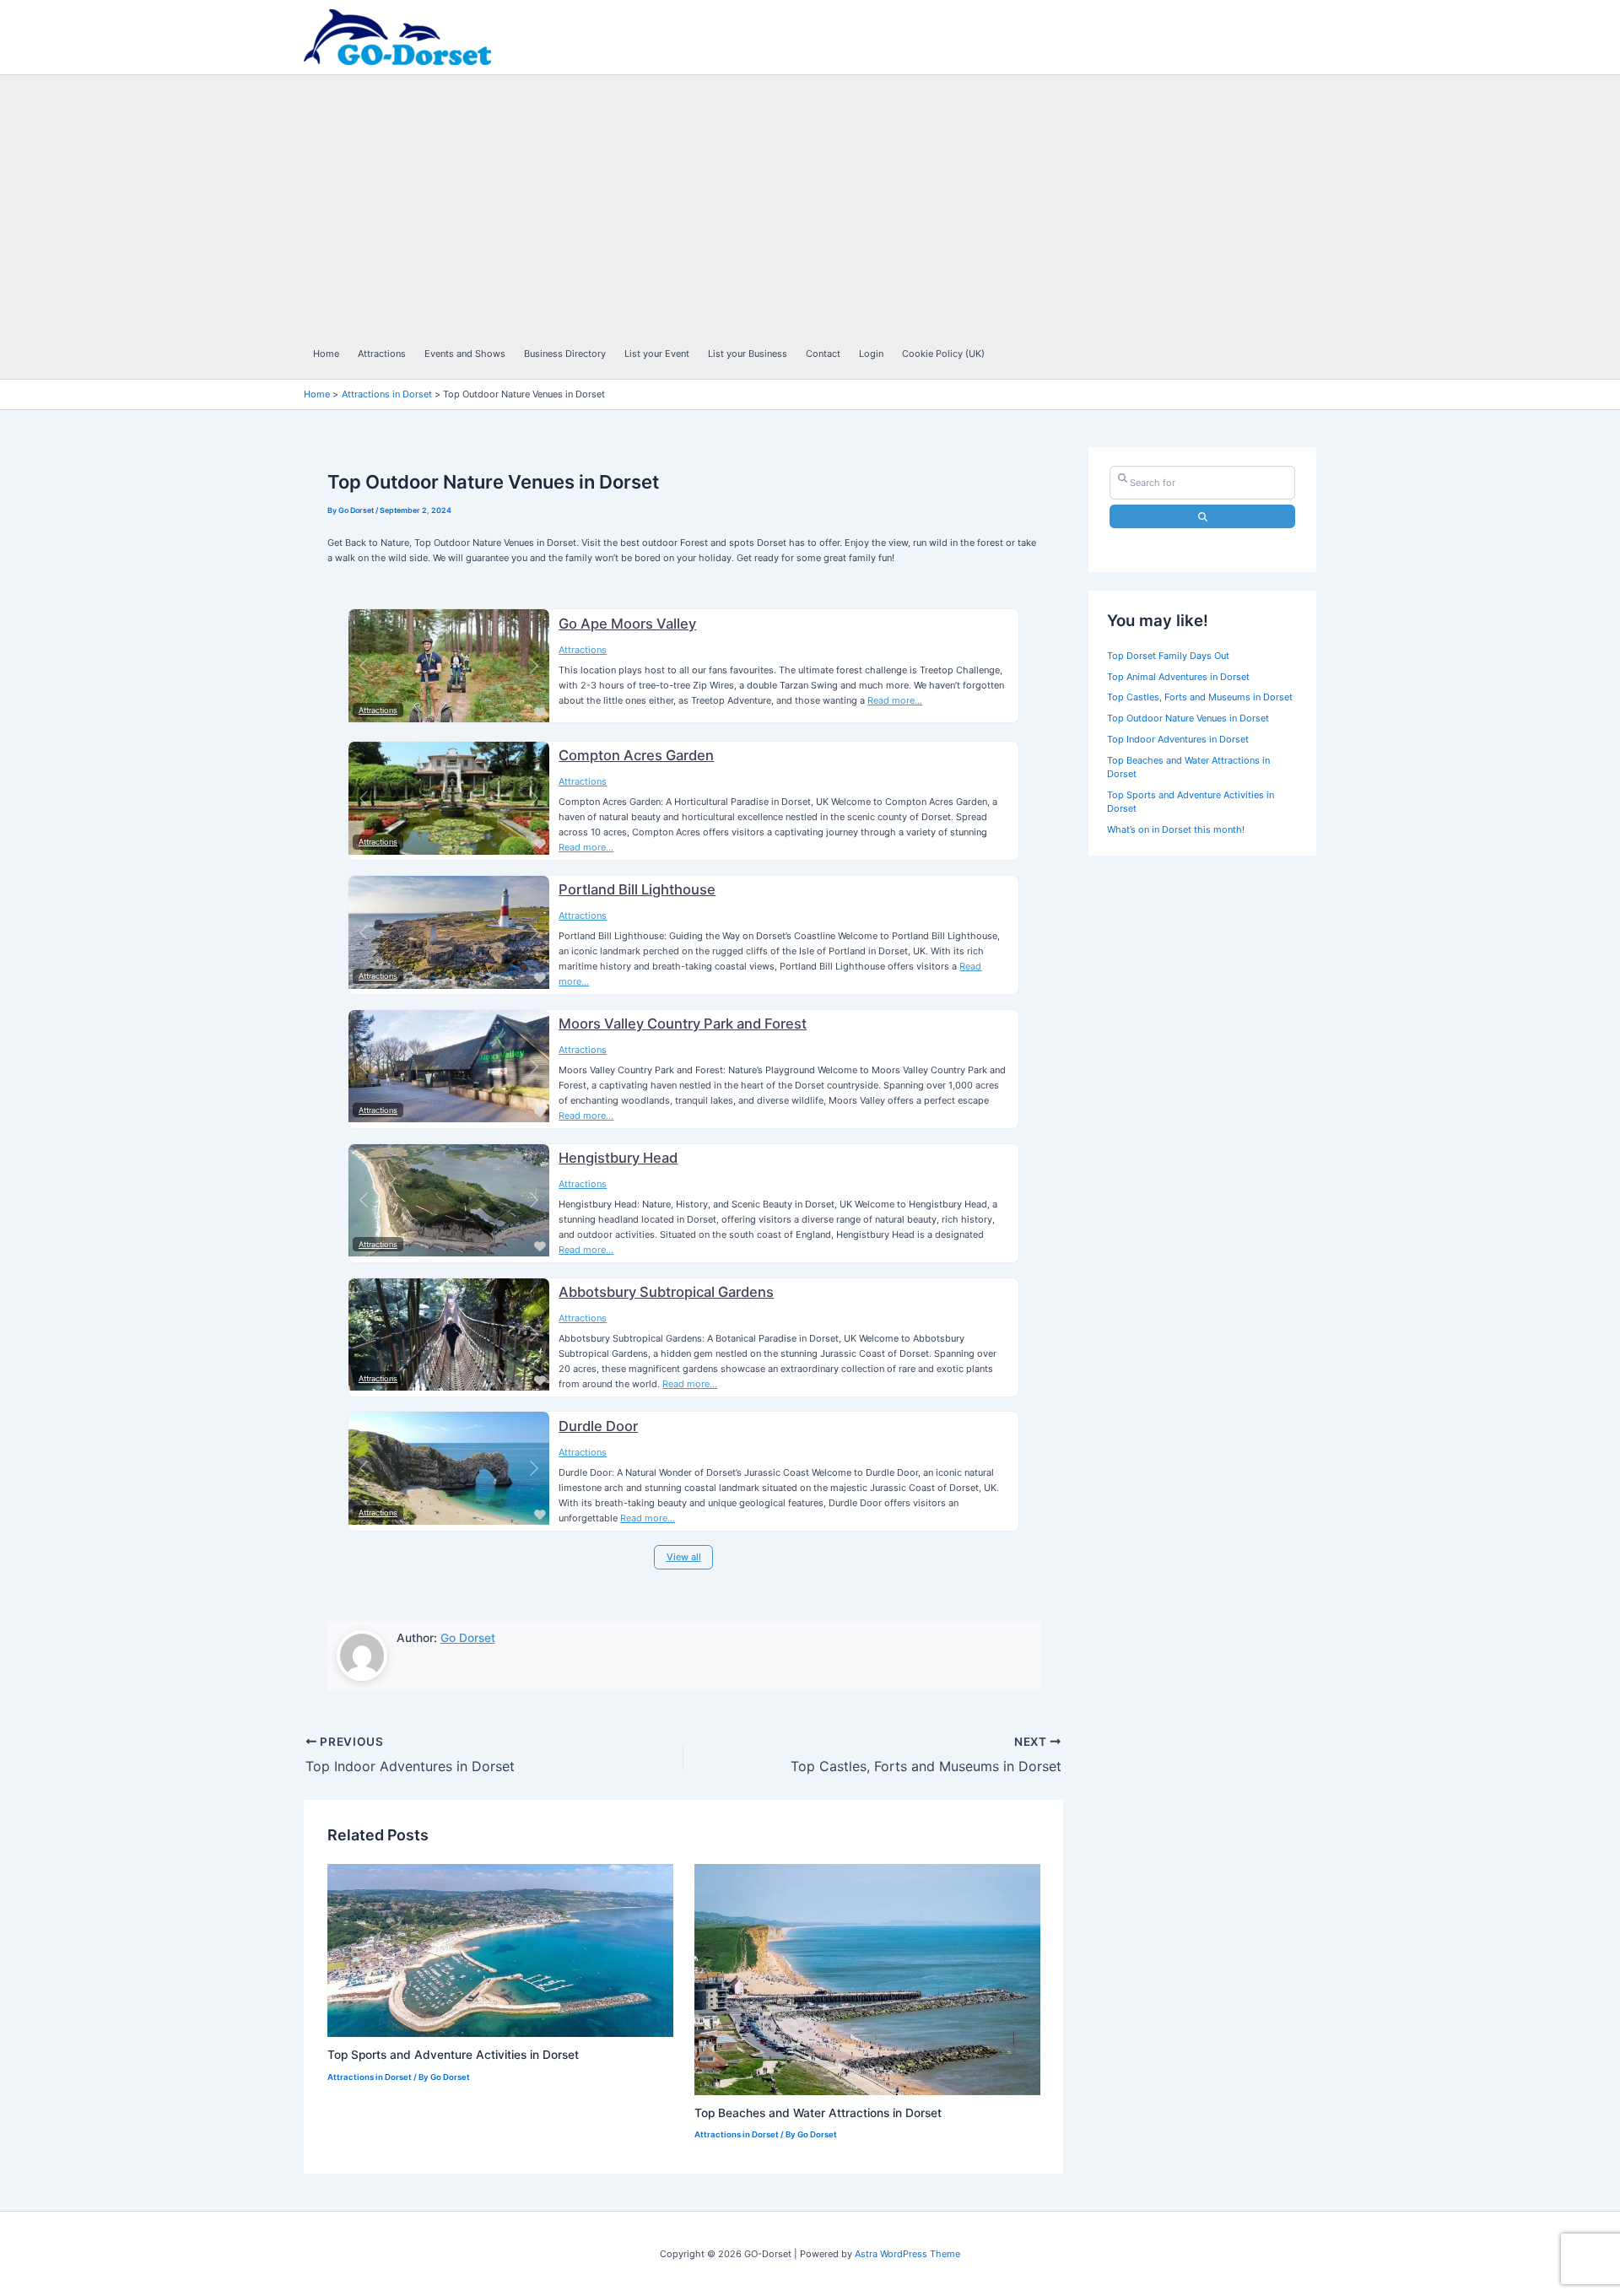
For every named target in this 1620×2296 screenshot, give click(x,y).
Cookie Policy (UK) (943, 354)
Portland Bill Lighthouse (637, 889)
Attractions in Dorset (370, 2077)
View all (684, 1557)
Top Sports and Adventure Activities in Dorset (453, 2055)
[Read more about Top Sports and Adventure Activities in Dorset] (500, 1950)
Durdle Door (598, 1426)
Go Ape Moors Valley (627, 624)
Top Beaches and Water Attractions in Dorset (818, 2113)
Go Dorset (468, 1638)
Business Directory (565, 354)
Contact (823, 354)
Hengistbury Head (618, 1158)
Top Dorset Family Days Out (1168, 656)
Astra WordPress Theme (907, 2254)
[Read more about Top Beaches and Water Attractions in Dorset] (867, 1979)
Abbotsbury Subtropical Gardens (666, 1292)
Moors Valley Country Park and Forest (683, 1024)
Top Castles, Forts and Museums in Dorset (1200, 698)
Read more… (895, 700)
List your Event (657, 354)
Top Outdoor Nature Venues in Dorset (1188, 719)
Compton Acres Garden (636, 755)
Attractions (382, 354)
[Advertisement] (802, 202)
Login (871, 354)
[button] (364, 666)
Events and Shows (465, 354)
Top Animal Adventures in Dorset (1178, 677)
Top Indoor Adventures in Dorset (1178, 739)
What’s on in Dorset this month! (1176, 830)
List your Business (748, 354)
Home (326, 354)
